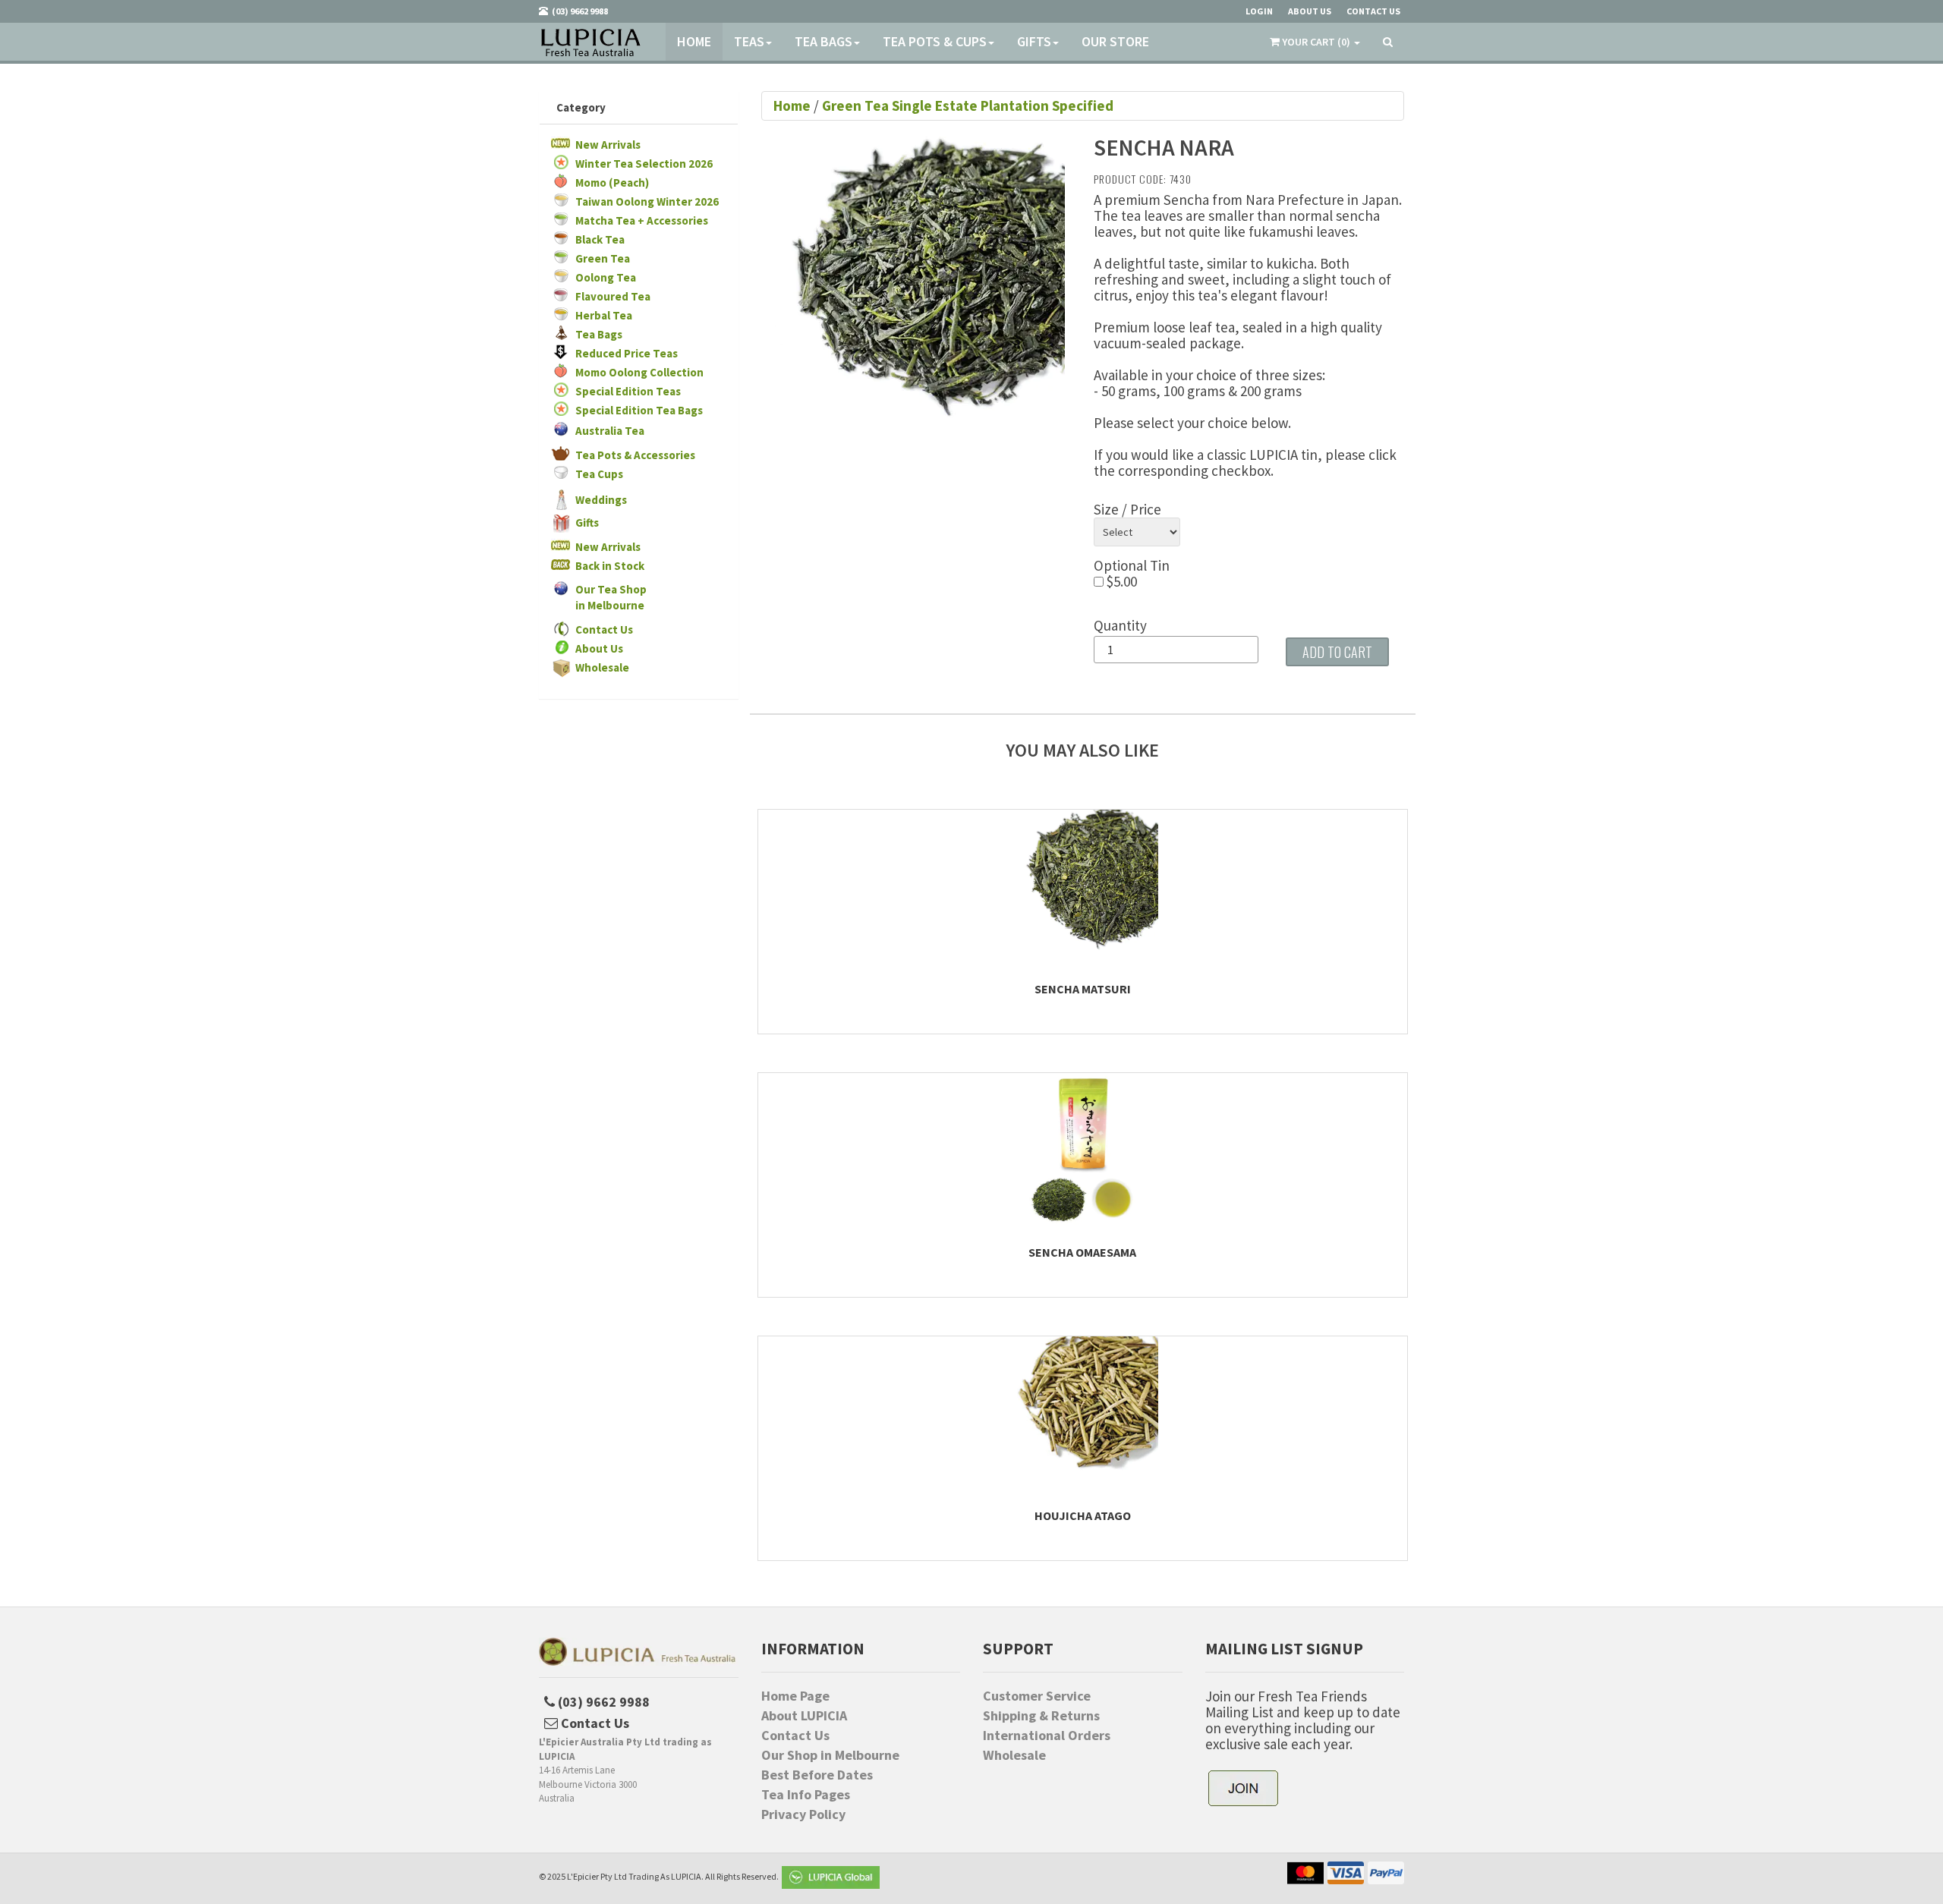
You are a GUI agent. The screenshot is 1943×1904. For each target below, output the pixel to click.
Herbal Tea (604, 315)
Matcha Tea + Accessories (642, 220)
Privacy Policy (803, 1814)
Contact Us (604, 629)
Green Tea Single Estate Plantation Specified (968, 105)
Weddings (601, 500)
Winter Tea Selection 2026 (644, 164)
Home (694, 41)
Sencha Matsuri (1083, 989)
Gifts (1034, 41)
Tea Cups (599, 474)
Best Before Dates (817, 1775)
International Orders (1047, 1736)
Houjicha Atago (1083, 1515)
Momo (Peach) (612, 183)
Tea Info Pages (806, 1795)
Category (581, 107)
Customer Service (1037, 1696)
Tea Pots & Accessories (635, 455)
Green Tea (603, 258)
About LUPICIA (804, 1716)
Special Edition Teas (628, 391)
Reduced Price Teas (627, 353)
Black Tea (600, 239)
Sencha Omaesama (1082, 1252)
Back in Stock (610, 566)
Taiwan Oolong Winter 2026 (647, 201)
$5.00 (1120, 582)
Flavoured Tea (613, 296)
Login (1259, 11)
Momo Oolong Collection (639, 372)
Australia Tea (610, 431)
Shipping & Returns (1041, 1716)
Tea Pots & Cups (935, 41)
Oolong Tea (606, 277)
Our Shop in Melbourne (830, 1755)
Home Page (795, 1696)
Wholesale (602, 667)
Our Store (1115, 41)
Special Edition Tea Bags (639, 410)
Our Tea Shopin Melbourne (611, 597)
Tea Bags (823, 41)
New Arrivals (608, 145)
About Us (599, 648)
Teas (749, 41)
